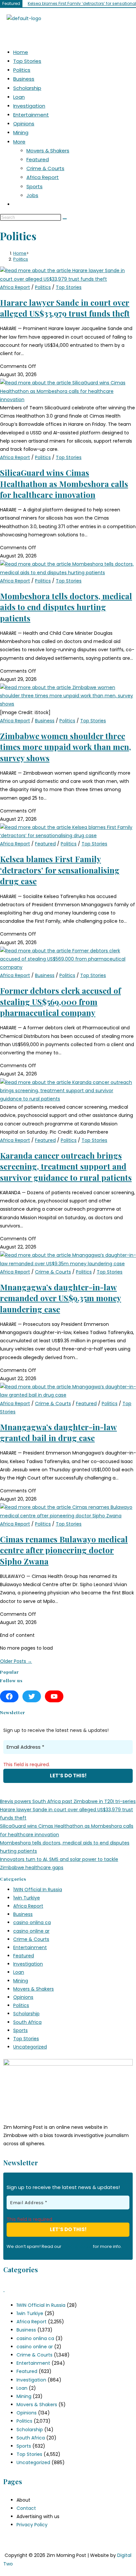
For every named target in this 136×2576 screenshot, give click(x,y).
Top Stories (27, 61)
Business (24, 79)
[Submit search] (65, 219)
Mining (21, 132)
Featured (38, 159)
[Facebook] (9, 1696)
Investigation (29, 106)
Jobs (32, 195)
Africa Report (43, 177)
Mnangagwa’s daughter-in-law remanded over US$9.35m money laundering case (61, 1298)
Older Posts (16, 1661)
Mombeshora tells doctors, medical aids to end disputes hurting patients (66, 607)
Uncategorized (30, 2047)
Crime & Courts (45, 168)
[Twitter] (32, 1696)
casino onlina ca (32, 1922)
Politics (22, 70)
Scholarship (27, 88)
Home (21, 52)
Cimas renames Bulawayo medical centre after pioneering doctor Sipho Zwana (64, 1550)
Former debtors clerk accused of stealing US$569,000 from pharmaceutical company (60, 1002)
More (19, 142)
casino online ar (31, 1931)
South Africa (27, 2022)
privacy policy (77, 2246)
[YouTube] (54, 1696)
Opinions (24, 124)
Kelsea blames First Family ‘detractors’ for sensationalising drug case (60, 870)
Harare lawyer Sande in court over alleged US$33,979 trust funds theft (65, 308)
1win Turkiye (27, 1898)
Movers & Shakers (48, 151)
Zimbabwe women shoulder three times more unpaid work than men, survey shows (66, 747)
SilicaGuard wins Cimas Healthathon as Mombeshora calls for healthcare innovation (64, 484)
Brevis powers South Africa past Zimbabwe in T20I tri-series (68, 1801)
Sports (34, 186)
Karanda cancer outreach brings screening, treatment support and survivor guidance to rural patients (66, 1166)
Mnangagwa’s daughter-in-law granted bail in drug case (58, 1432)
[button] (68, 33)
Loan (19, 97)
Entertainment (31, 115)
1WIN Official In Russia (38, 1890)
